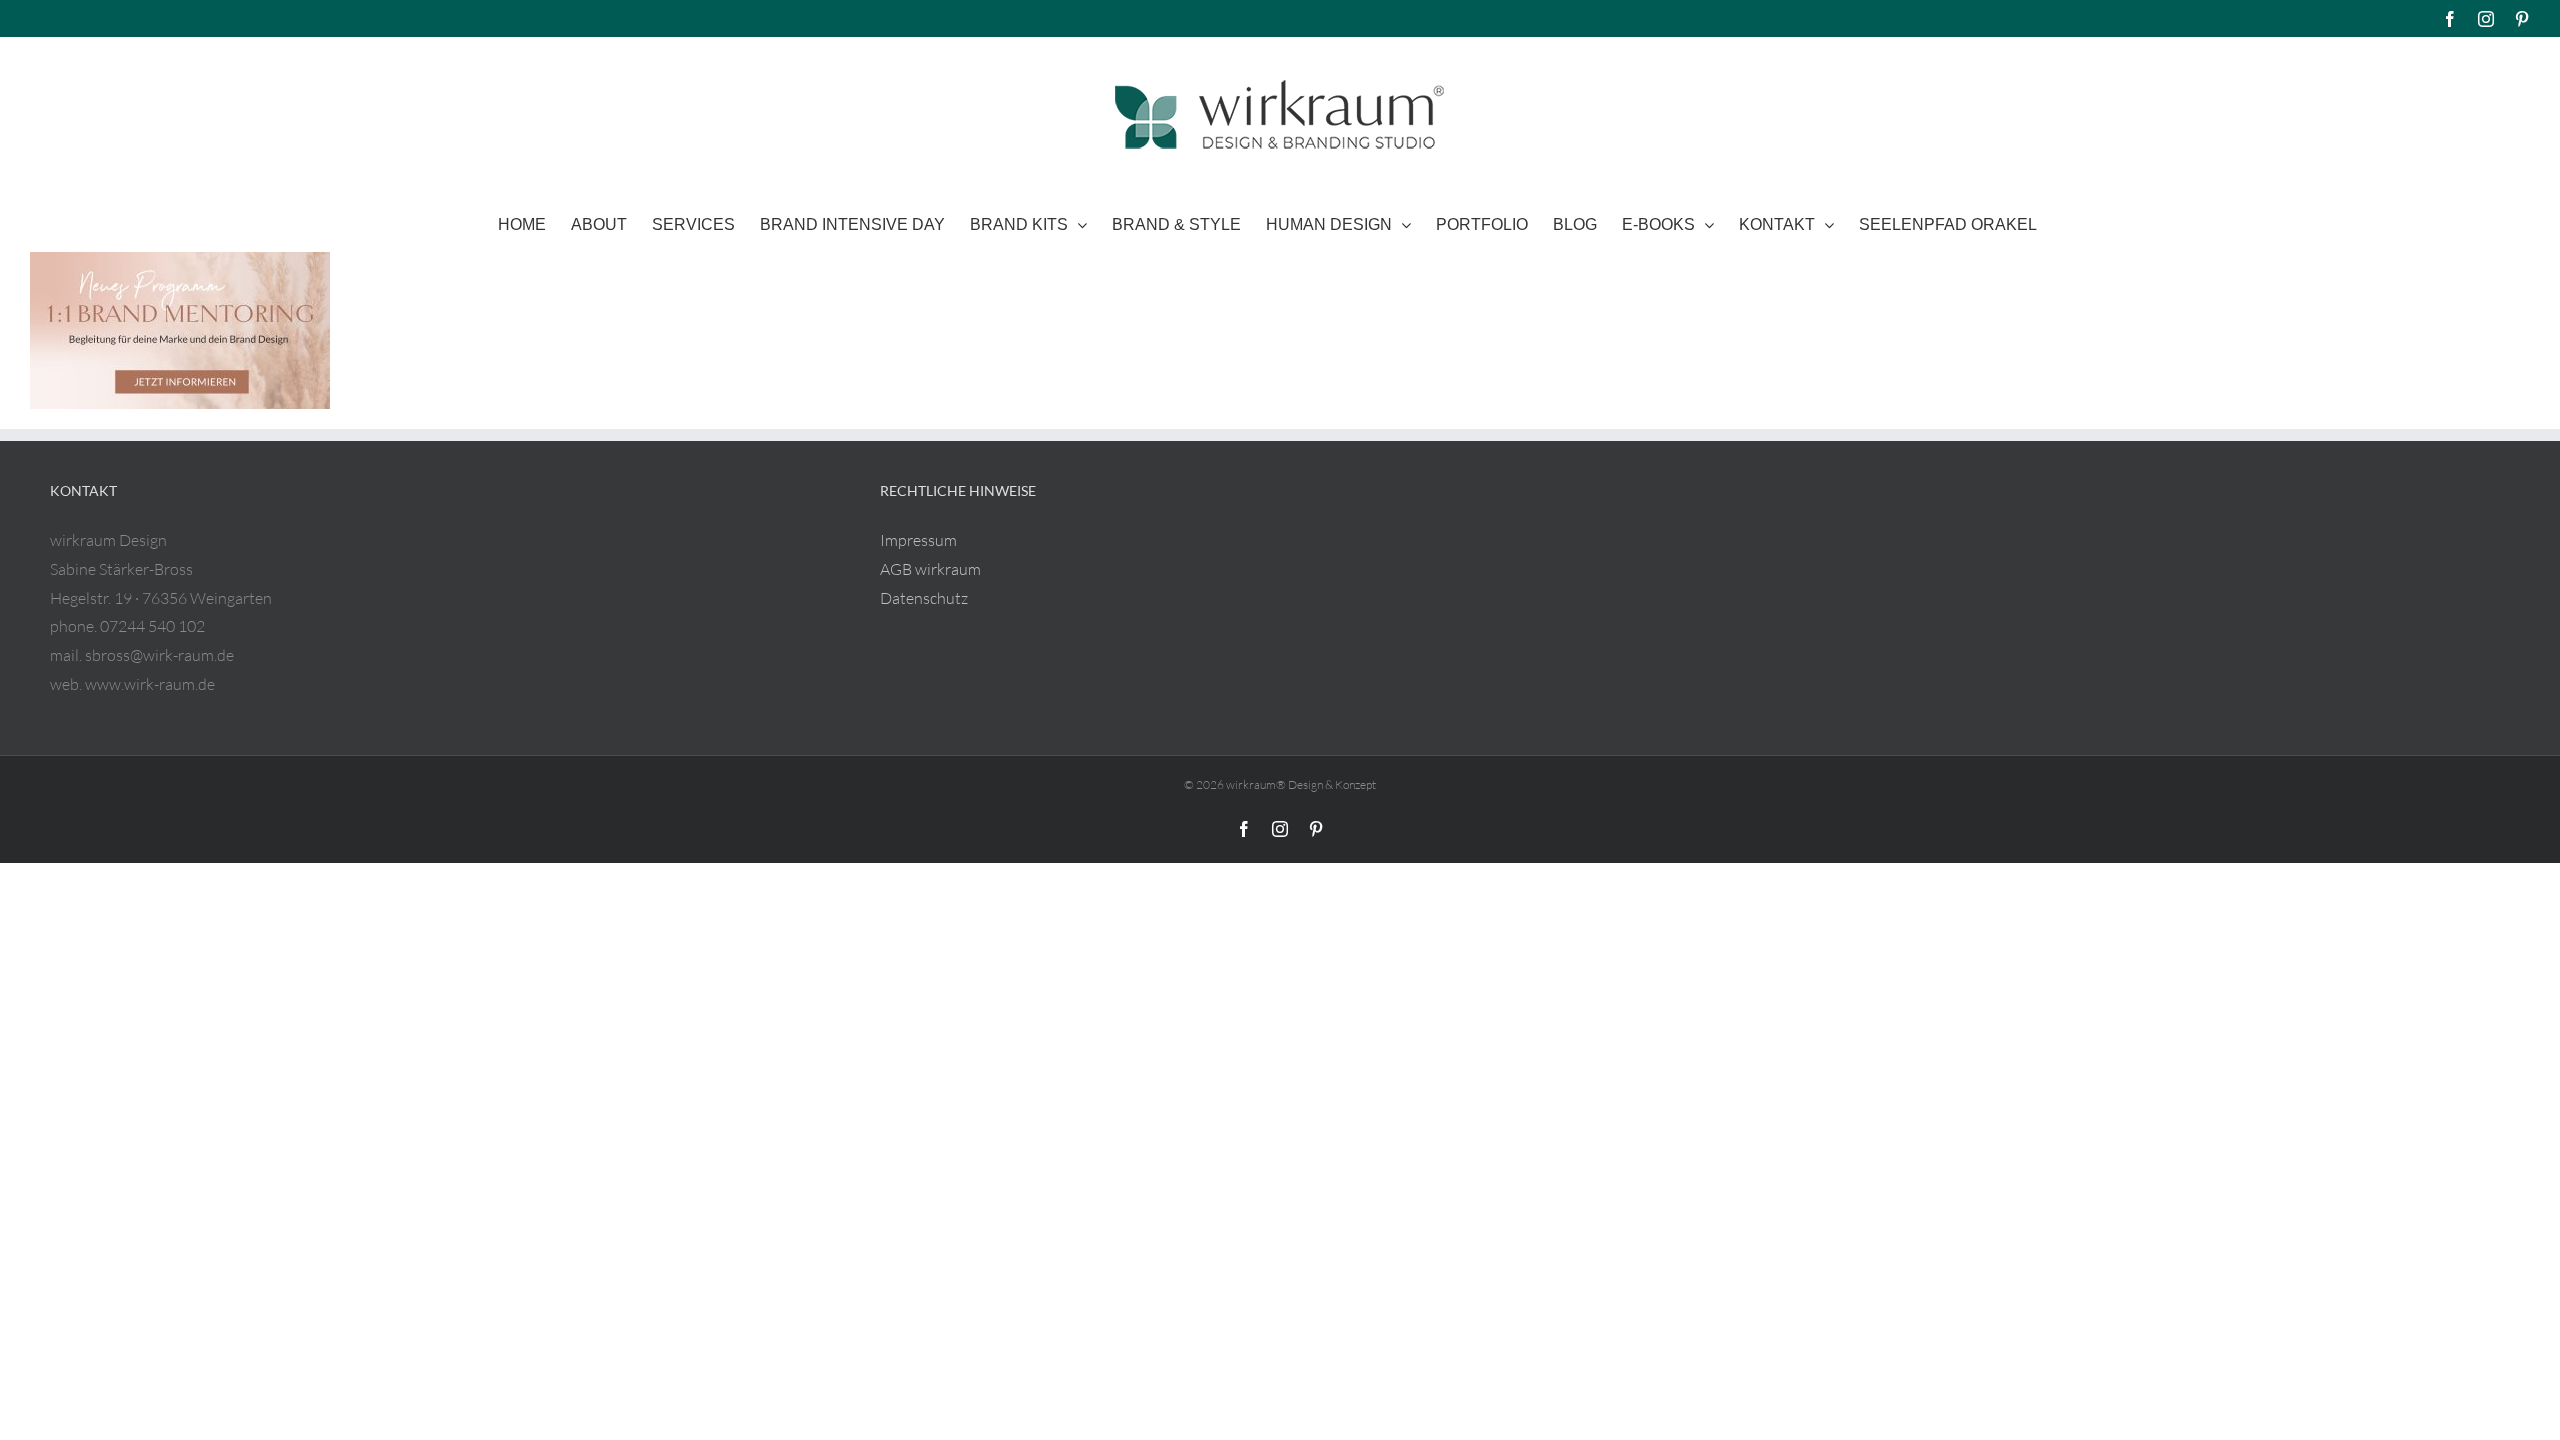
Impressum (918, 540)
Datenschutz (924, 598)
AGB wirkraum (930, 569)
